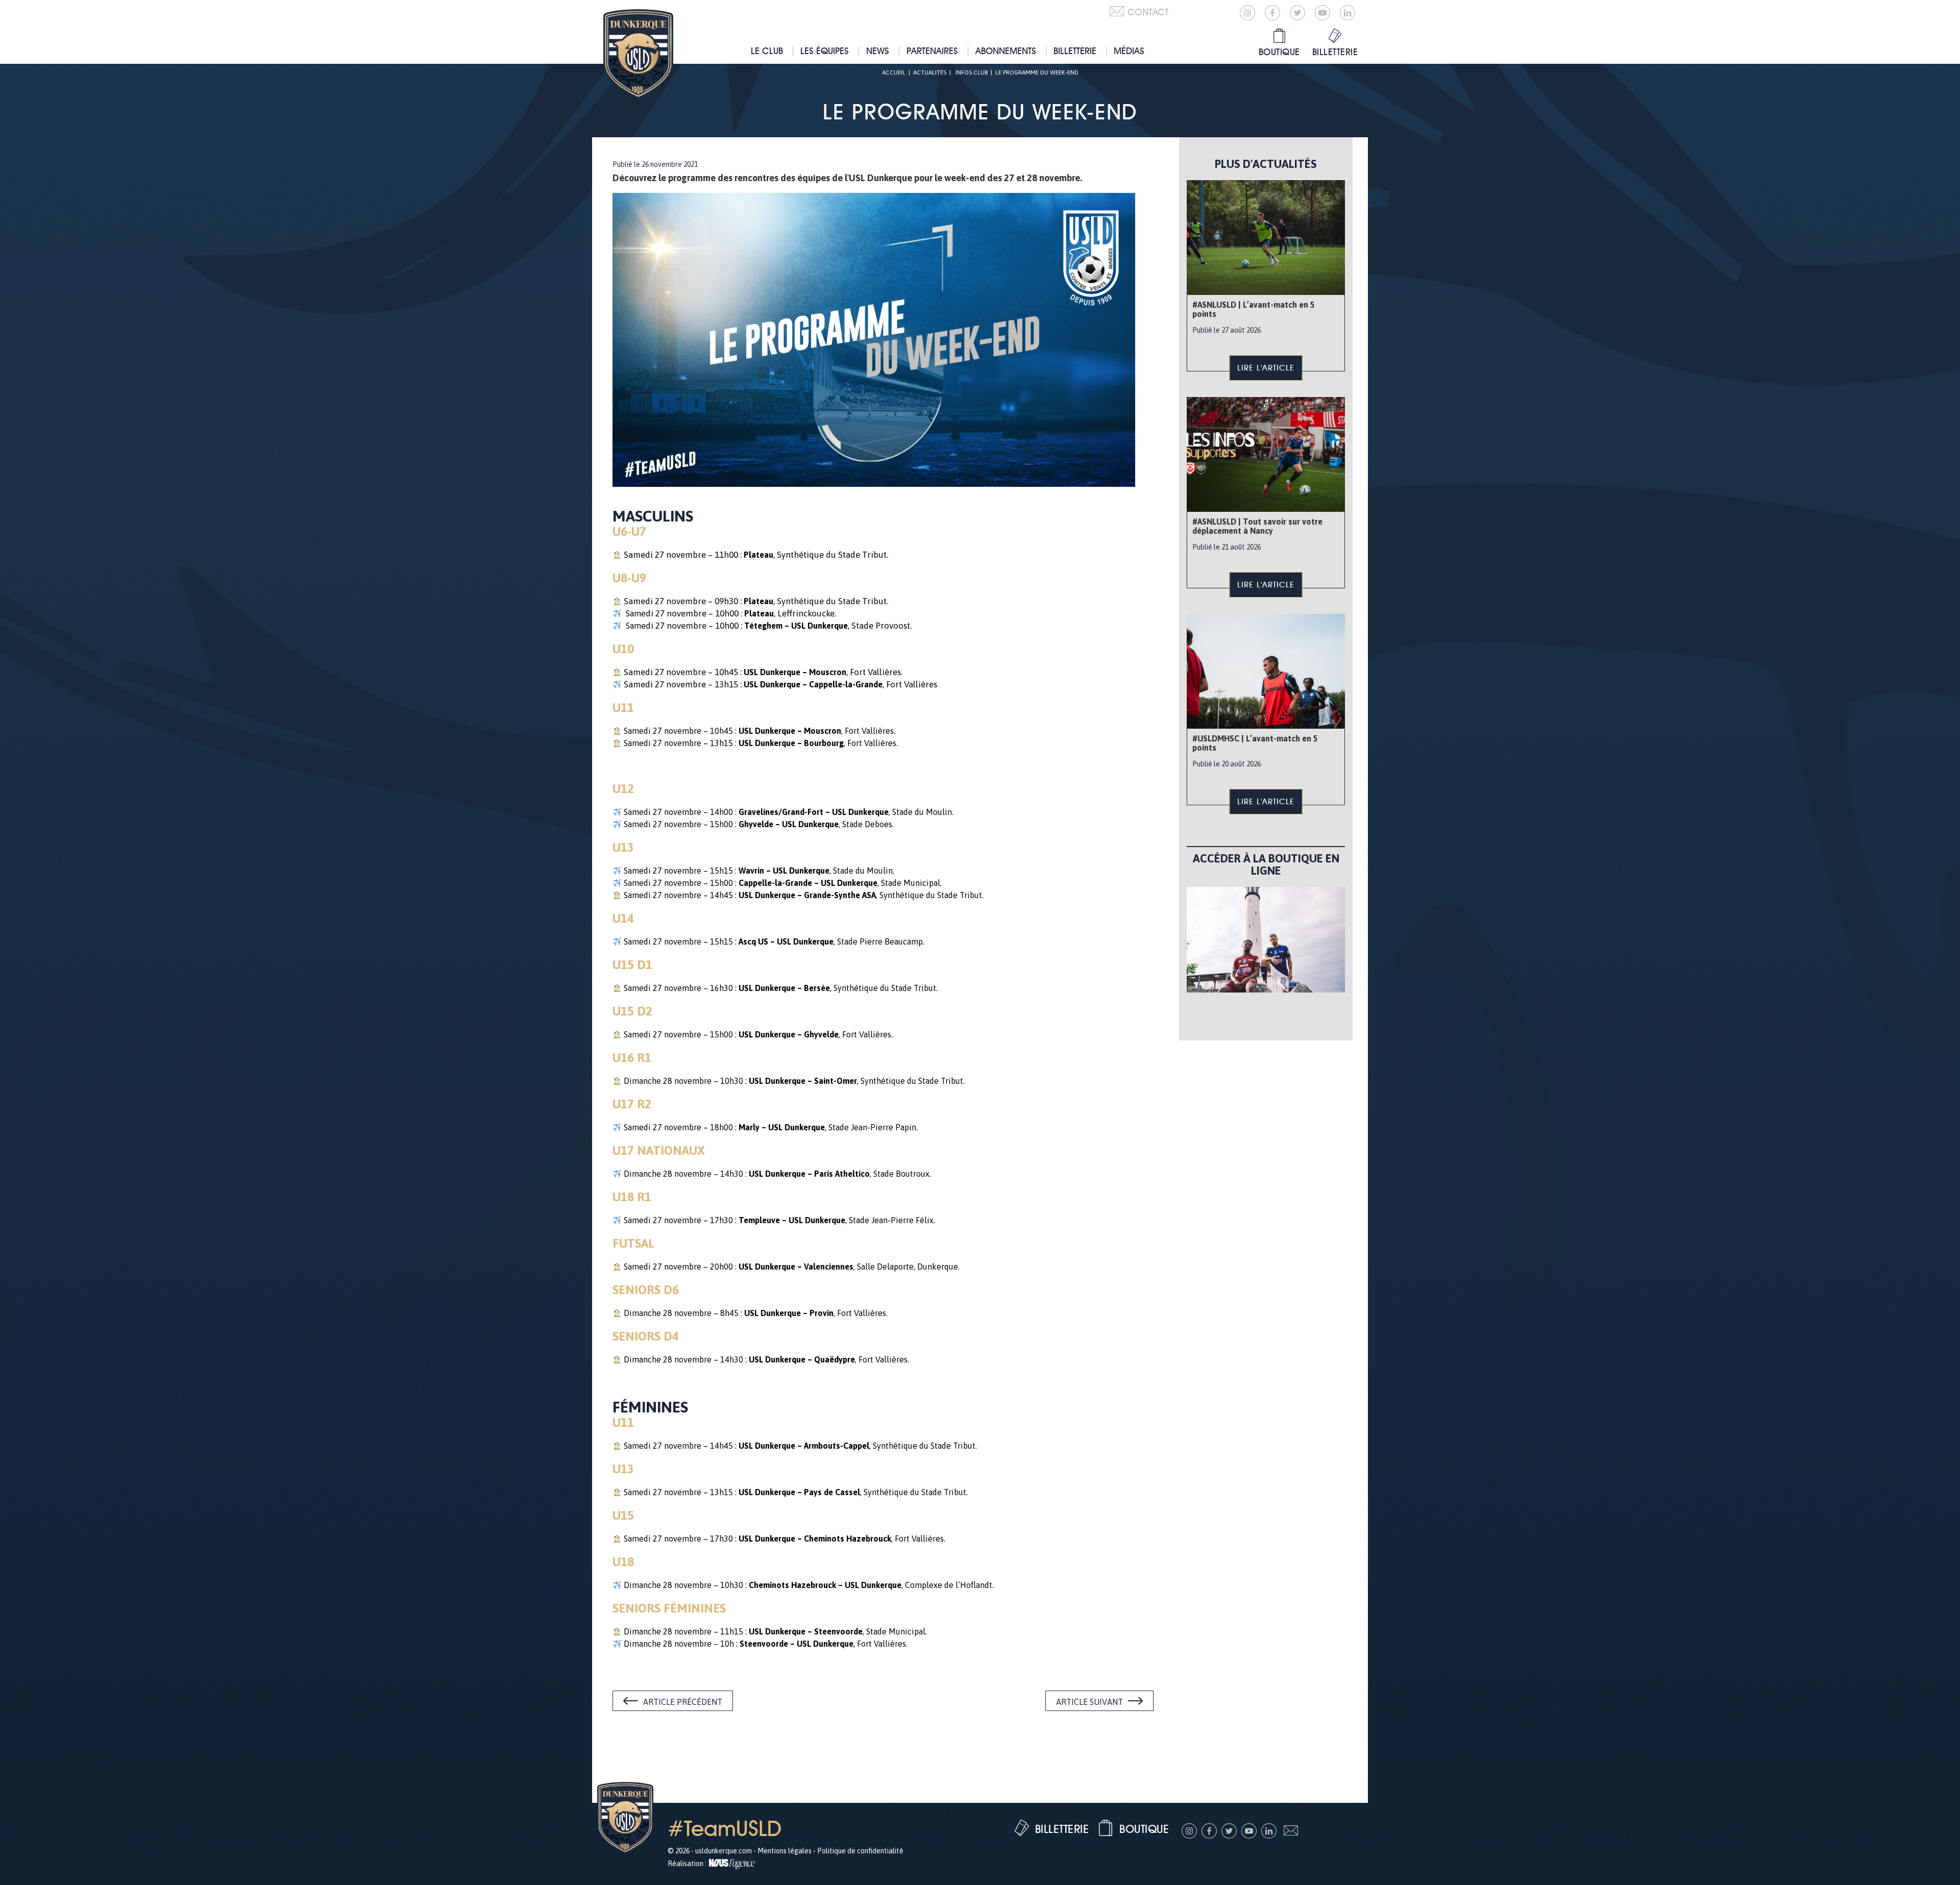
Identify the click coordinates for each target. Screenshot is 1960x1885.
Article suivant (1089, 1702)
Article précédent (683, 1702)
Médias (1129, 51)
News (878, 51)
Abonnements (1006, 51)
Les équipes (825, 51)
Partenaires (932, 51)
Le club (767, 51)
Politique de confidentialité (860, 1851)
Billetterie (1075, 51)
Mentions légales (785, 1851)
